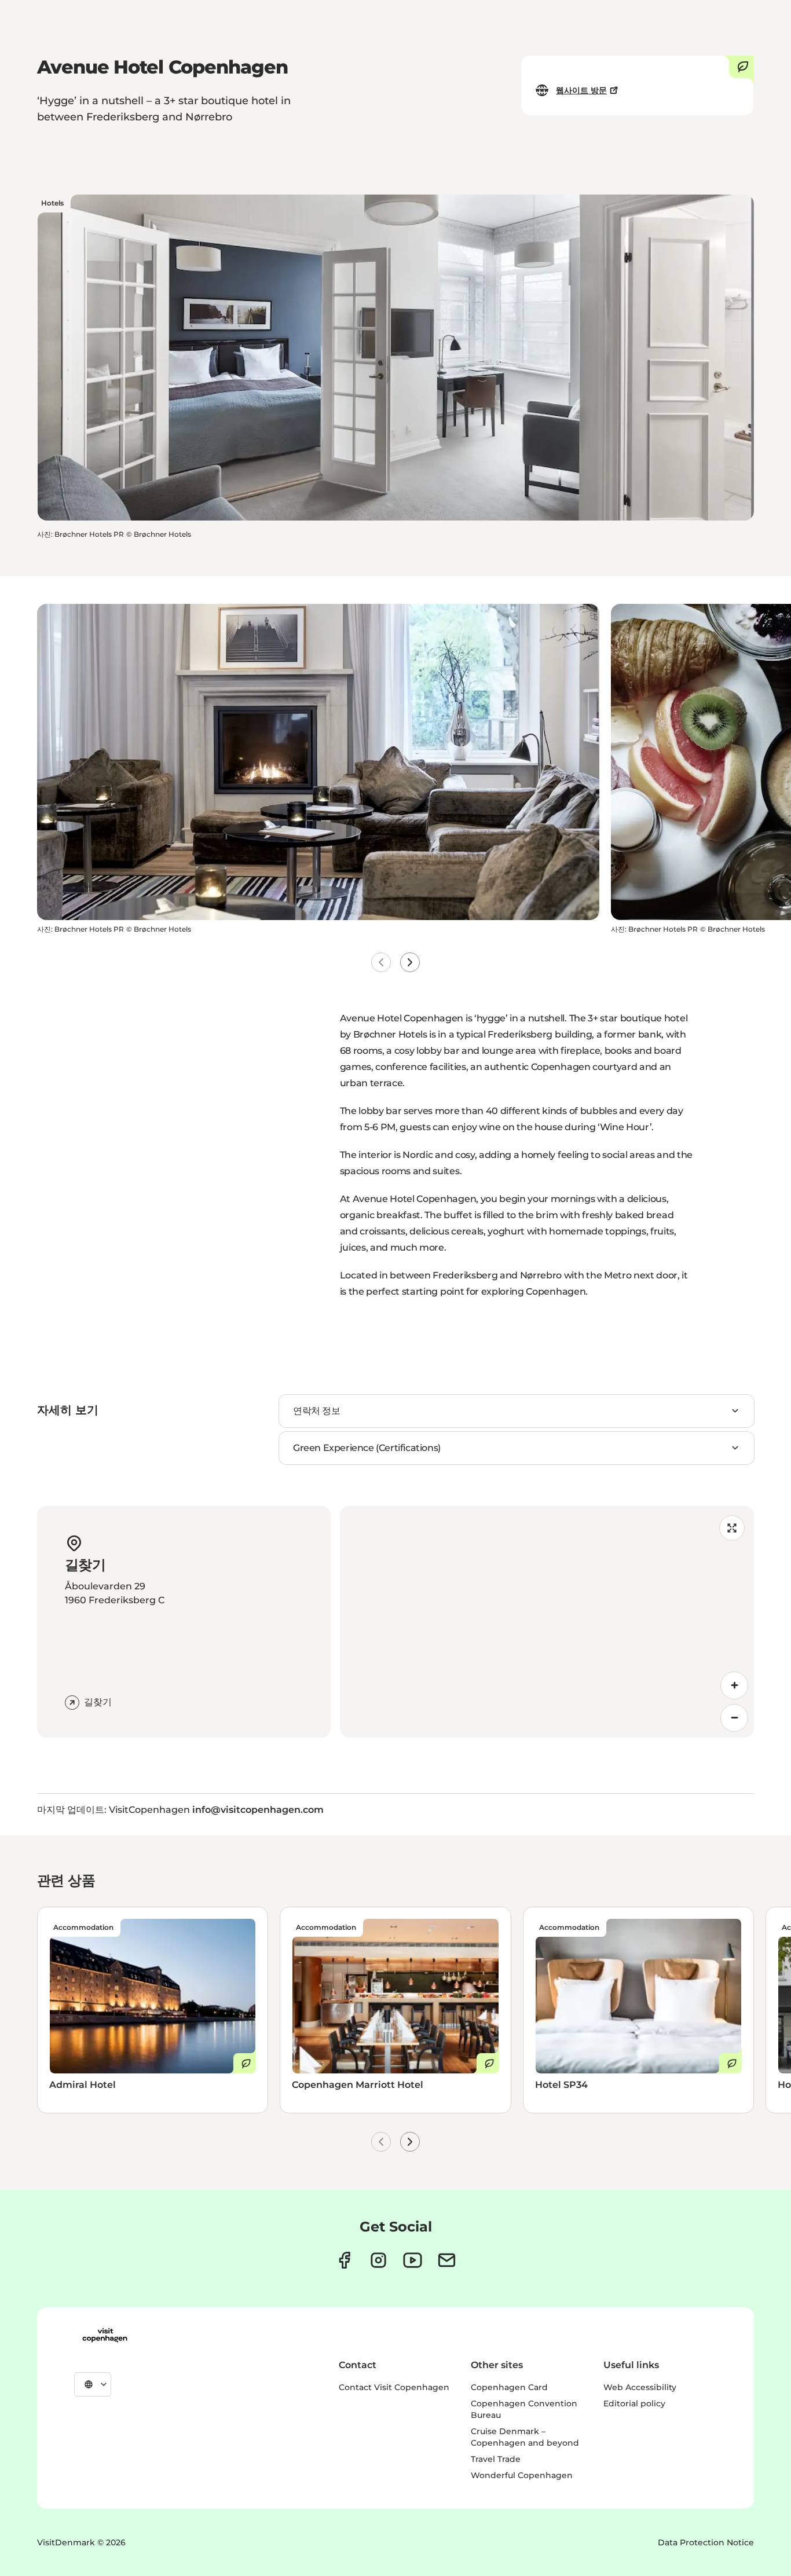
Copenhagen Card (509, 2387)
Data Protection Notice (706, 2542)
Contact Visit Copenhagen (394, 2387)
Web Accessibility (640, 2387)
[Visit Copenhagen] (105, 2335)
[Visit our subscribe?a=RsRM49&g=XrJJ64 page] (447, 2260)
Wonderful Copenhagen (522, 2475)
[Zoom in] (734, 1685)
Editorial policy (634, 2403)
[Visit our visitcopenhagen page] (344, 2260)
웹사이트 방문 (581, 90)
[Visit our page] (378, 2260)
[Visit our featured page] (413, 2260)
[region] (547, 1622)
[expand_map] (732, 1528)
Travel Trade (496, 2459)
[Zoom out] (734, 1718)
